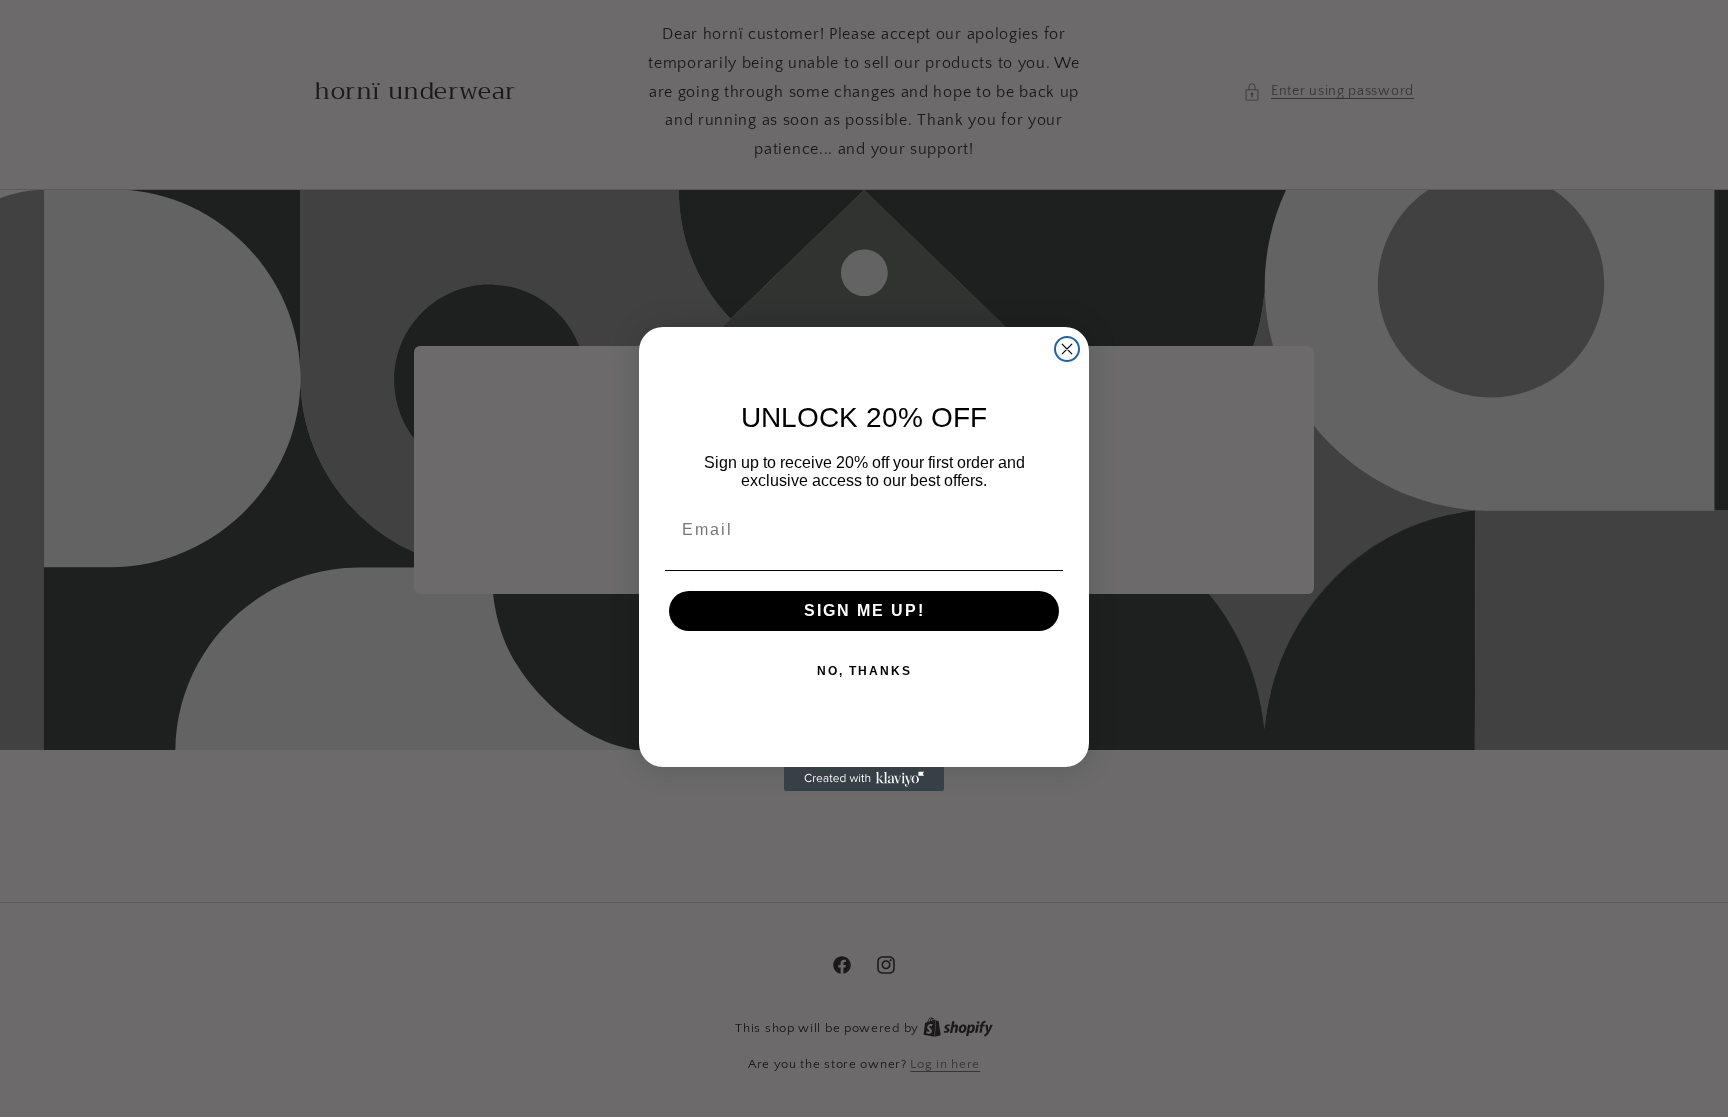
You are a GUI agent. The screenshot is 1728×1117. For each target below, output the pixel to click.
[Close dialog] (1067, 349)
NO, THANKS (864, 671)
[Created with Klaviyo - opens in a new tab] (864, 779)
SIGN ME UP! (864, 610)
